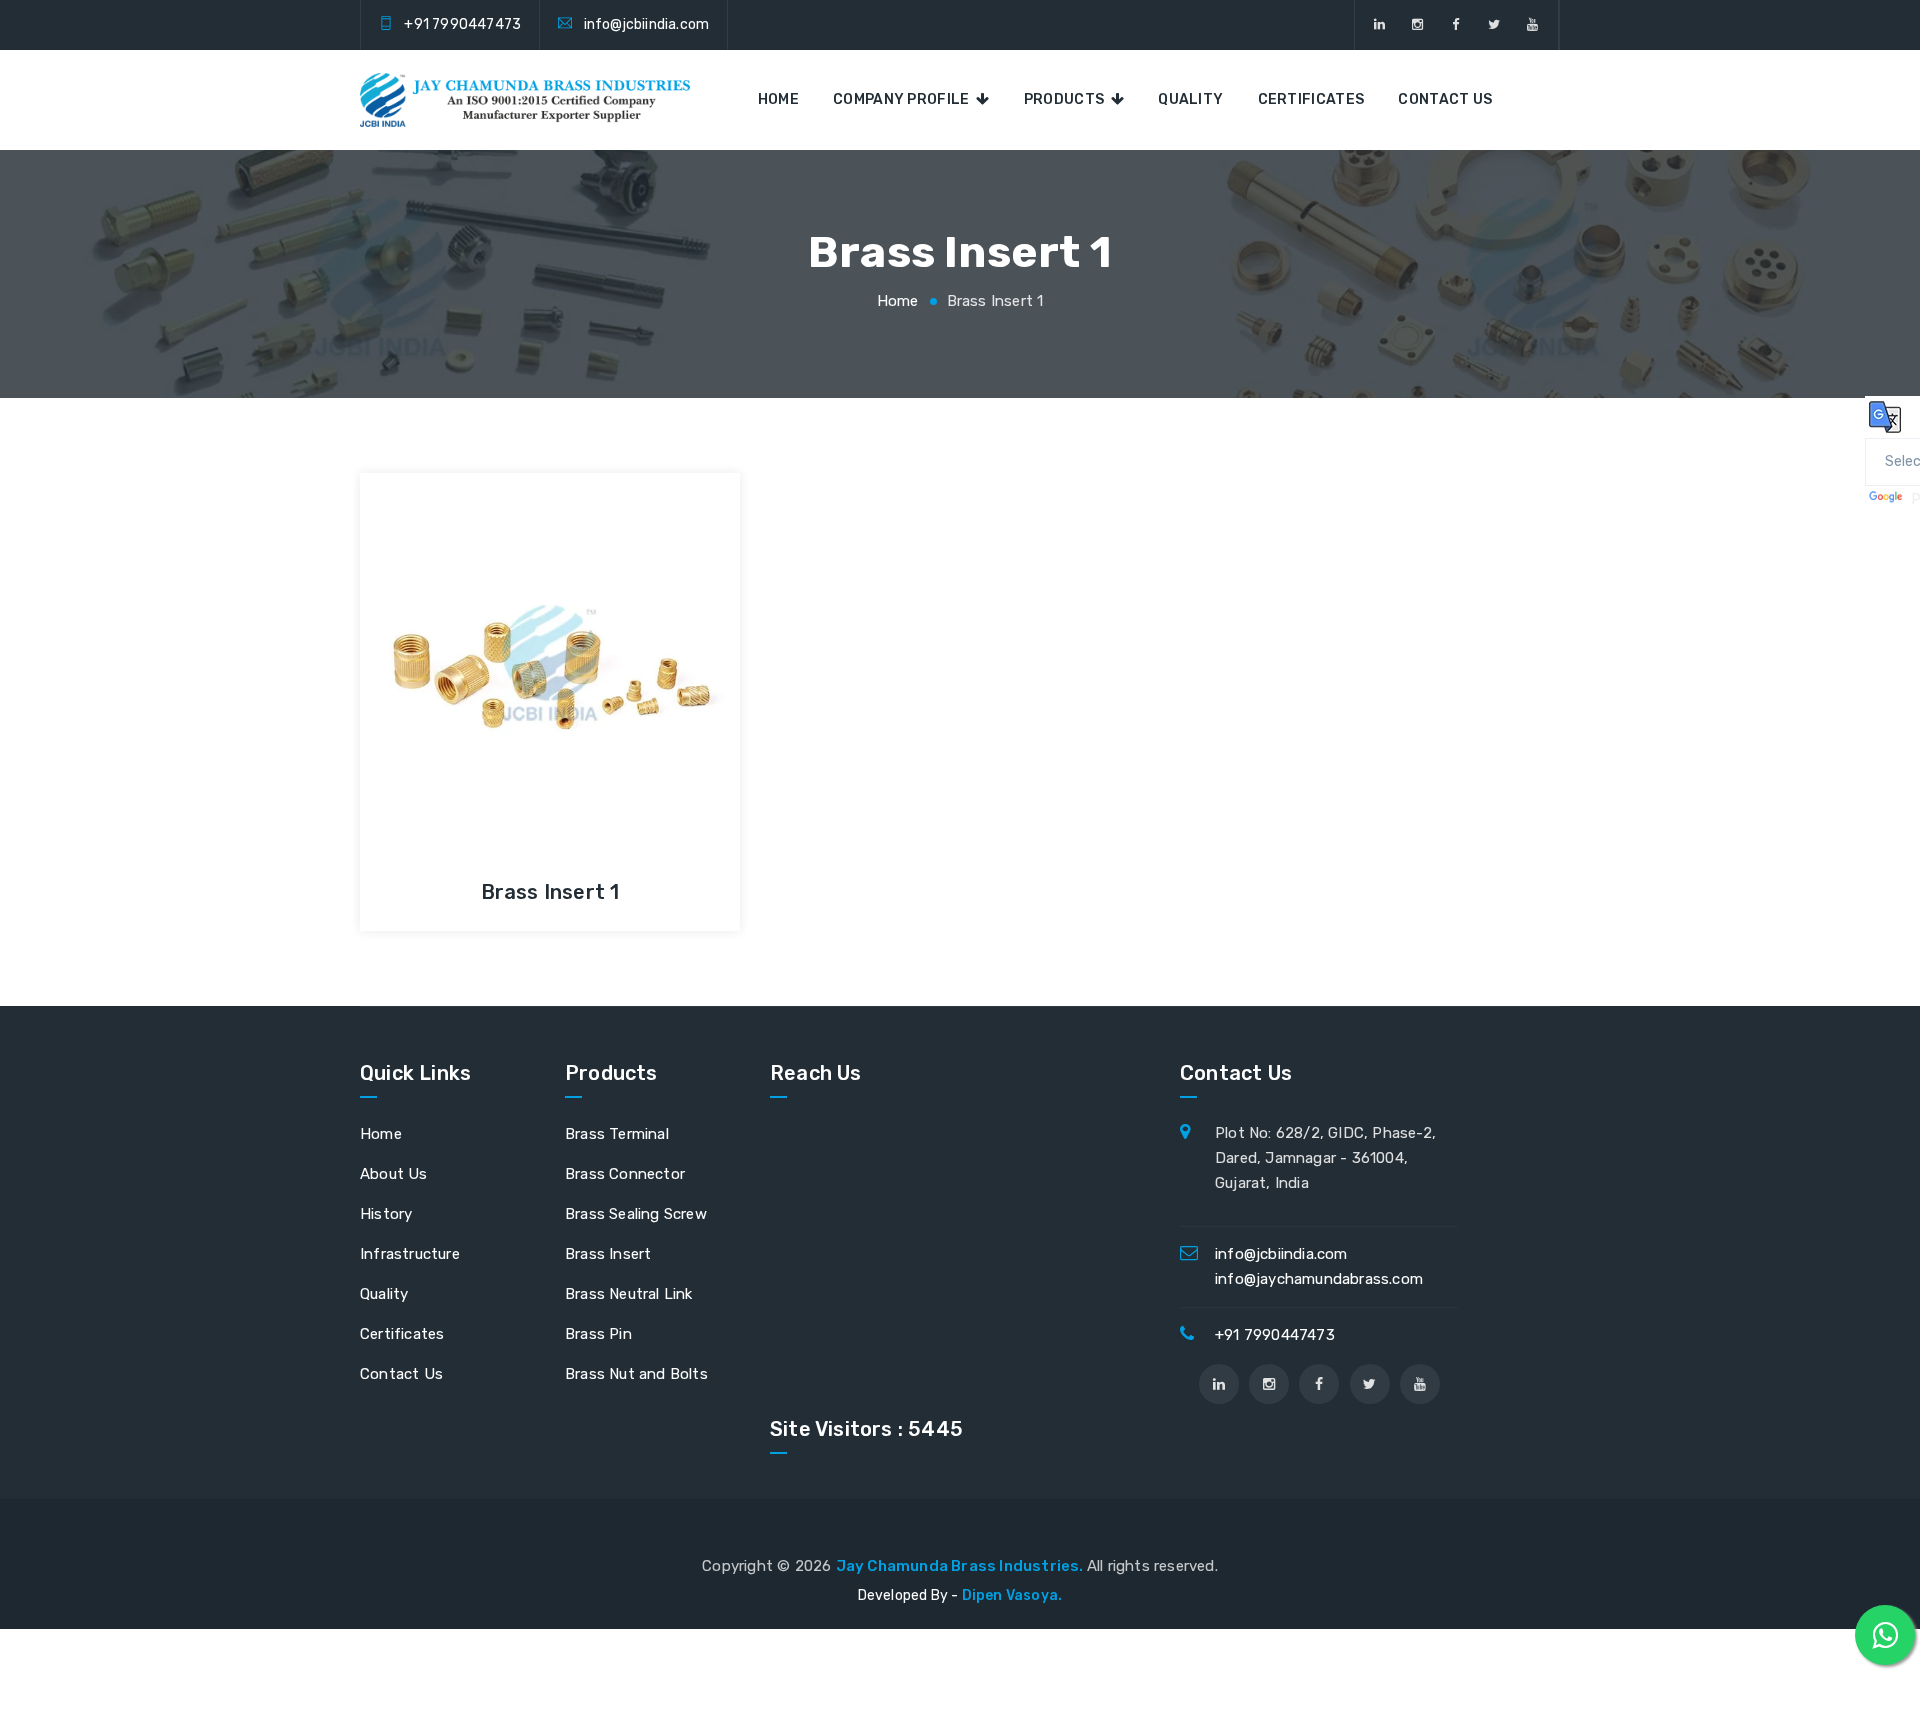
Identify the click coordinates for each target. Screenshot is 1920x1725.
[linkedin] (1379, 25)
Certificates (1311, 99)
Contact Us (1445, 99)
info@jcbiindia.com (647, 24)
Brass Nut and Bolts (636, 1374)
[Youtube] (1532, 25)
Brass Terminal (617, 1134)
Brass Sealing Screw (636, 1214)
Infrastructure (410, 1254)
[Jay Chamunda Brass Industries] (525, 100)
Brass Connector (625, 1174)
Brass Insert (608, 1254)
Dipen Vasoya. (1012, 1595)
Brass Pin (598, 1334)
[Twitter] (1494, 25)
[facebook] (1456, 25)
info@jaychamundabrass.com (1319, 1279)
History (386, 1214)
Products (1067, 99)
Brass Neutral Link (629, 1294)
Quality (1190, 99)
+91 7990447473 (462, 24)
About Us (394, 1174)
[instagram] (1417, 25)
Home (778, 99)
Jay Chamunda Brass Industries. (961, 1566)
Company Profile (904, 99)
